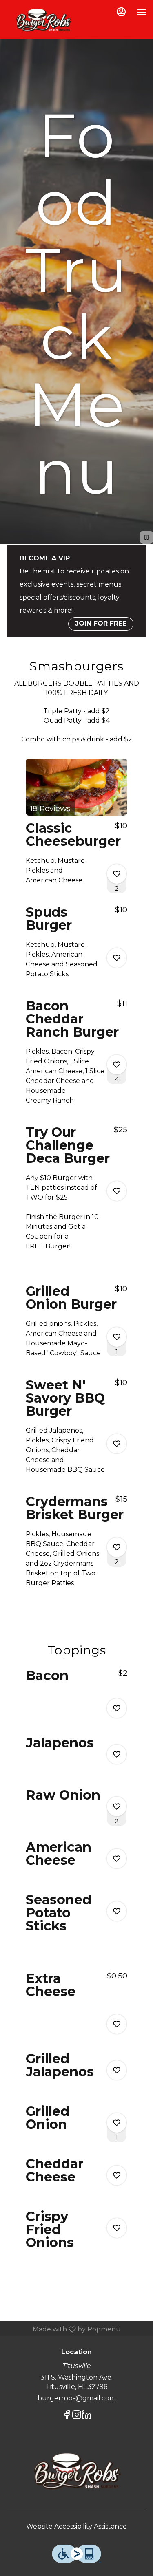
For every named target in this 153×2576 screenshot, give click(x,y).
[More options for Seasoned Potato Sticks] (117, 1911)
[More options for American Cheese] (117, 1859)
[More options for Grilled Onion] (117, 2123)
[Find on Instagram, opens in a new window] (77, 2416)
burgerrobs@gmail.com (77, 2398)
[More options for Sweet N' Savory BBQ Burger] (117, 1444)
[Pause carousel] (146, 537)
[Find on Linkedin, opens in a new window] (86, 2416)
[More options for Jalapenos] (117, 1754)
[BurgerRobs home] (43, 20)
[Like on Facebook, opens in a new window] (67, 2416)
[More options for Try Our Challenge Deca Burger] (117, 1191)
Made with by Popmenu (63, 2329)
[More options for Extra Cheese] (117, 2024)
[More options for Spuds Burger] (117, 958)
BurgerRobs (76, 2472)
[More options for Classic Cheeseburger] (117, 874)
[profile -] (121, 12)
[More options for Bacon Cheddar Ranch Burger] (117, 1065)
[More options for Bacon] (117, 1708)
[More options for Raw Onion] (117, 1806)
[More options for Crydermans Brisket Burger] (117, 1547)
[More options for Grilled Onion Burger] (117, 1337)
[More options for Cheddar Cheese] (117, 2175)
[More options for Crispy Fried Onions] (117, 2228)
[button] (76, 829)
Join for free (101, 623)
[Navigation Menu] (142, 12)
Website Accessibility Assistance (76, 2526)
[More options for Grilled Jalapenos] (117, 2070)
